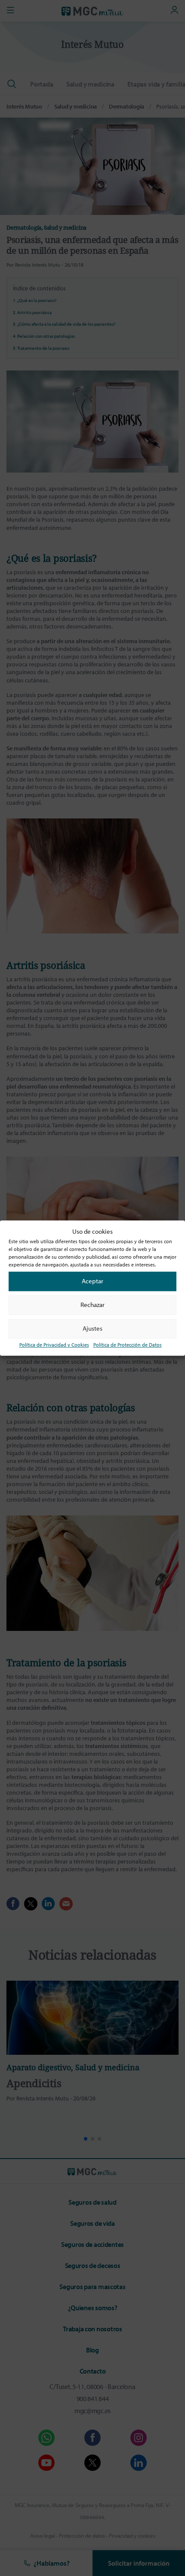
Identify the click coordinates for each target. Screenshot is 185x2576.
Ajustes (92, 1328)
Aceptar (92, 1281)
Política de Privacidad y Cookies (54, 1345)
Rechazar (92, 1305)
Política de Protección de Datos (128, 1345)
